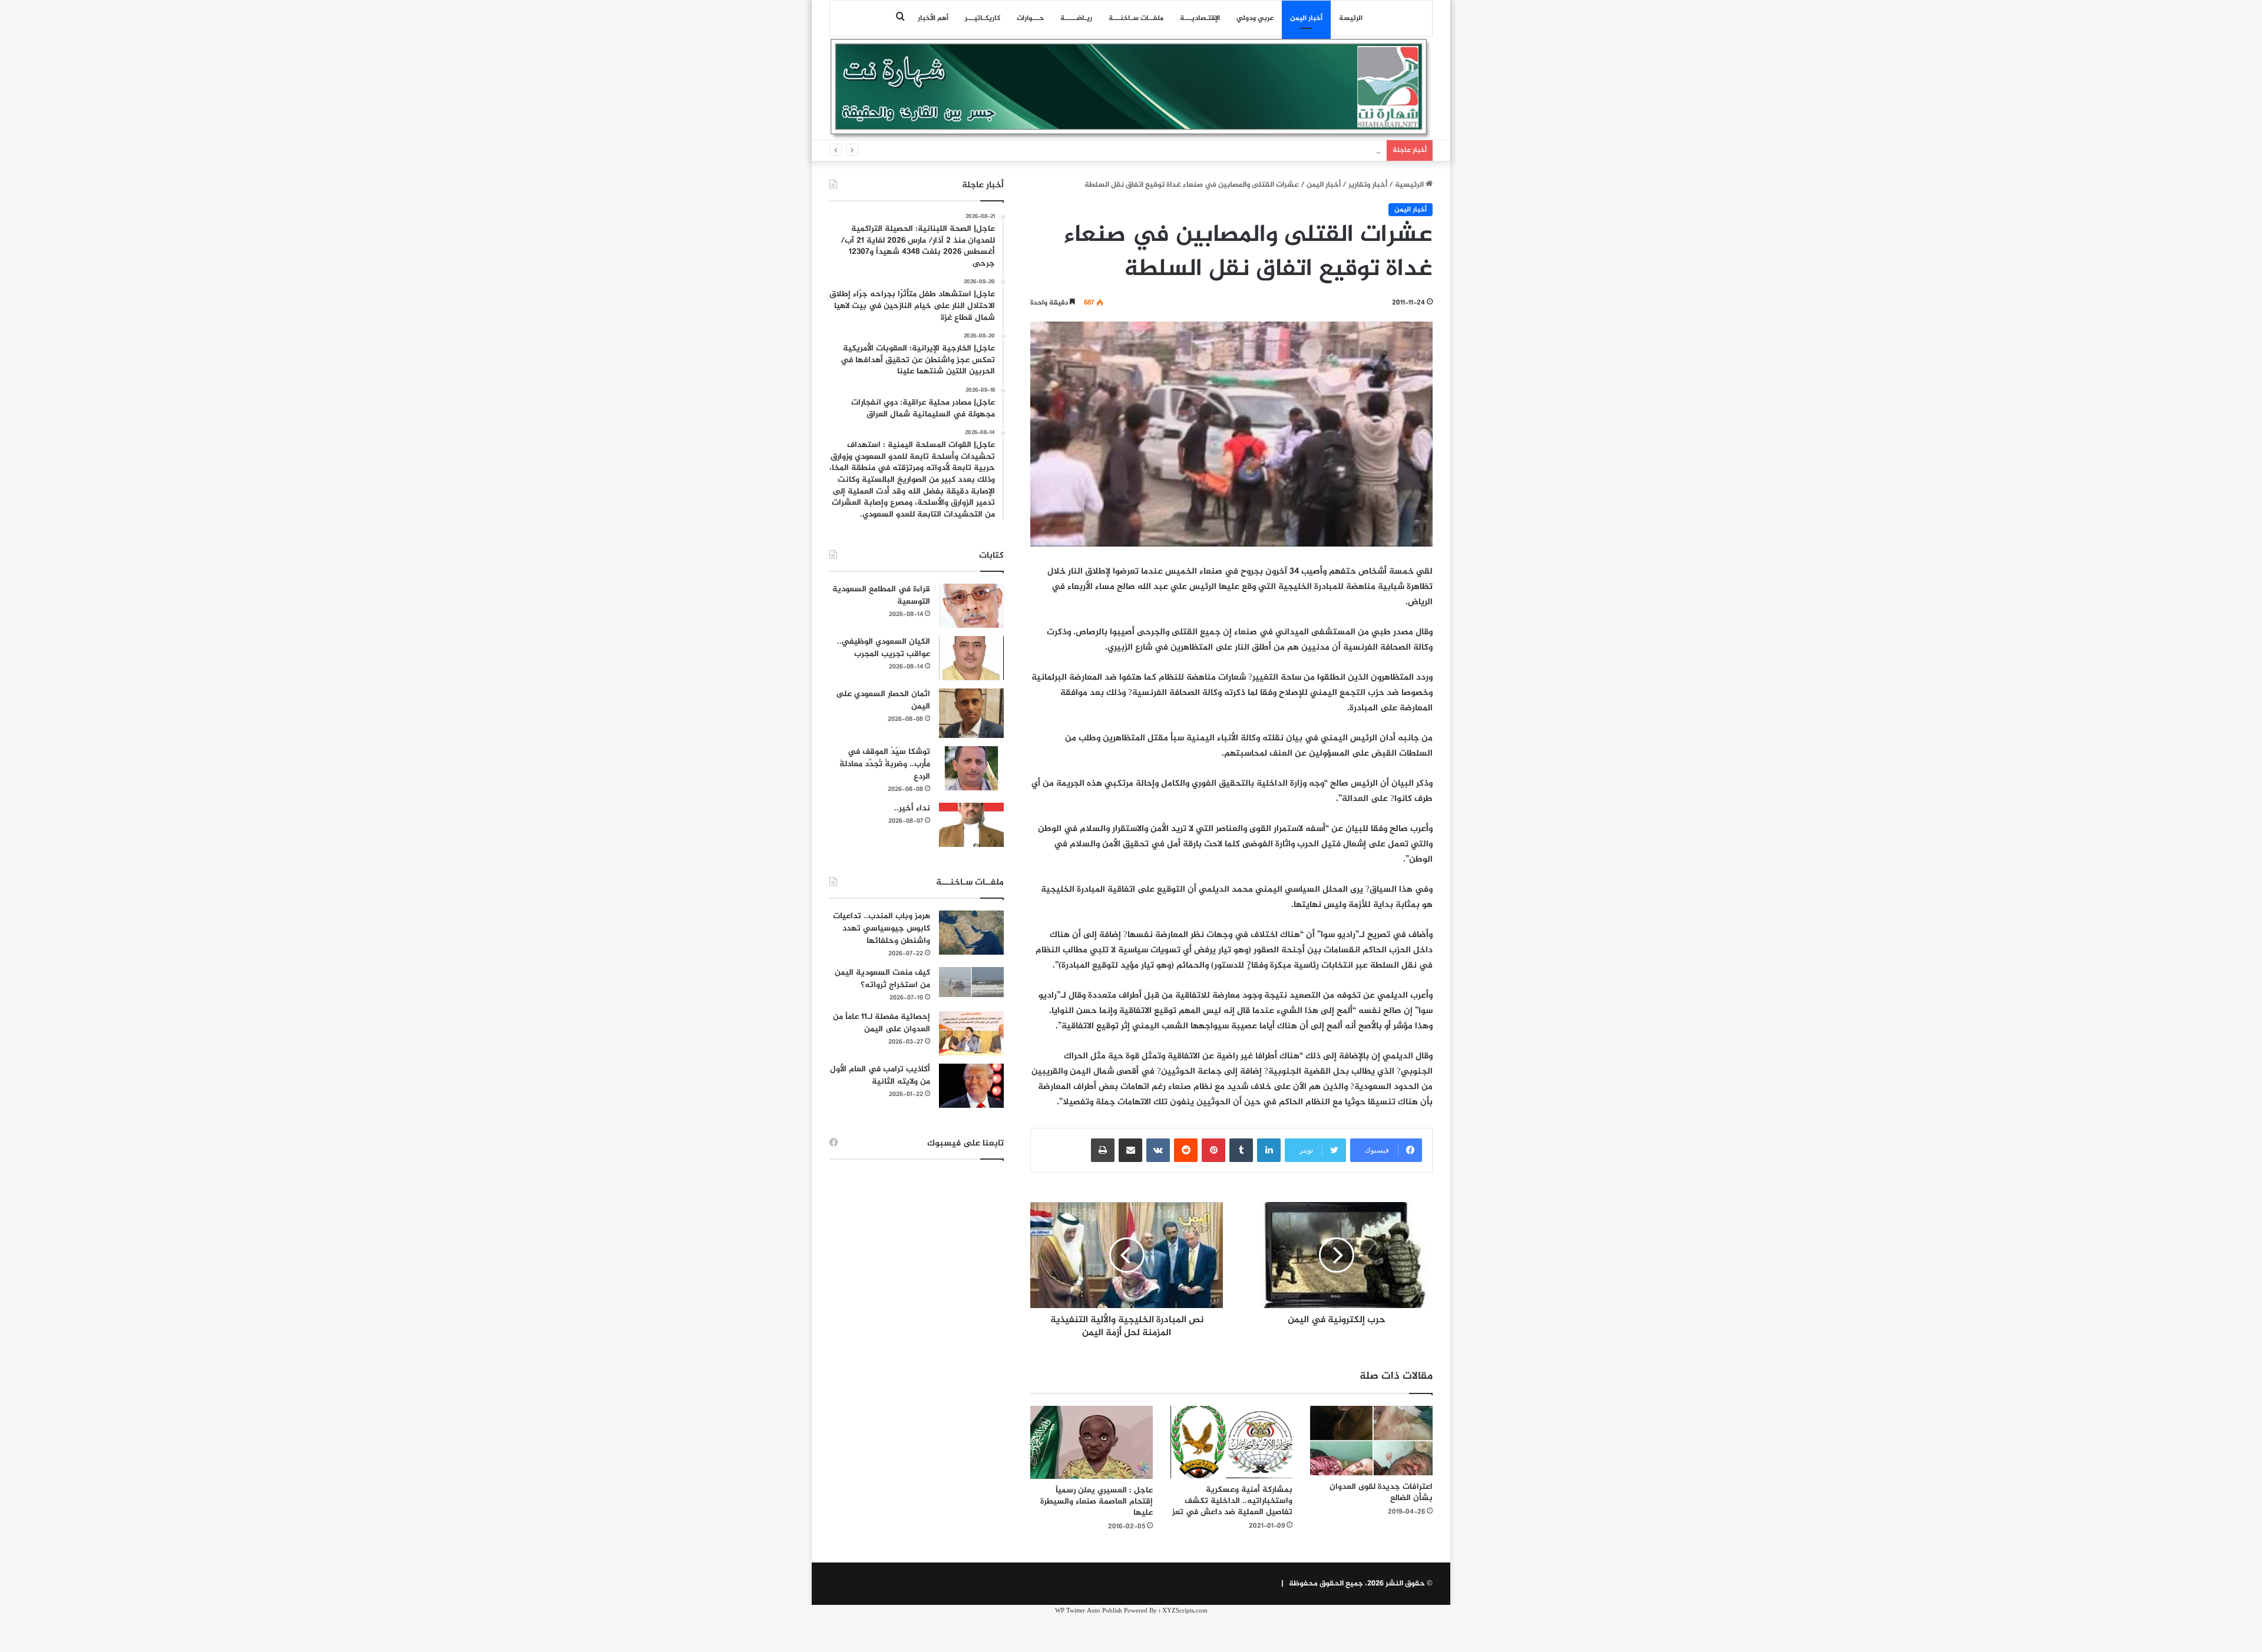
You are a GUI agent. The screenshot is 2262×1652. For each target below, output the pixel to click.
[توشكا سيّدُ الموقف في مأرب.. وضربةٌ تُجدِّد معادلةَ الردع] (971, 768)
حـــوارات (1030, 18)
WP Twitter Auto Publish (1089, 1611)
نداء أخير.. (912, 808)
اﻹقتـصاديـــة (1200, 18)
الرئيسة (1351, 18)
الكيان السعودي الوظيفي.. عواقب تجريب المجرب (884, 648)
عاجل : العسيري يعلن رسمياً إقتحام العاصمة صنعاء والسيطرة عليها (1097, 1502)
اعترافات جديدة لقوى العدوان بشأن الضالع (1381, 1492)
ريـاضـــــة (1076, 18)
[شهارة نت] (1131, 89)
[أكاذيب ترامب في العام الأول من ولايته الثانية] (971, 1086)
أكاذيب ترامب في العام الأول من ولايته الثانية (880, 1075)
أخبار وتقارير (1368, 185)
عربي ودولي (1255, 18)
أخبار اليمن (1306, 18)
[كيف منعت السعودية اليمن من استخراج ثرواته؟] (971, 982)
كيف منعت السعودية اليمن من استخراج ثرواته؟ (882, 979)
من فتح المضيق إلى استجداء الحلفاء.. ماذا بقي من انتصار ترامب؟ (1277, 150)
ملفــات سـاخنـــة (1136, 18)
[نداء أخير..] (971, 825)
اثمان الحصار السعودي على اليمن (883, 700)
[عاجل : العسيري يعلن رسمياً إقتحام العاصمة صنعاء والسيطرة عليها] (1092, 1442)
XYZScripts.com (1185, 1611)
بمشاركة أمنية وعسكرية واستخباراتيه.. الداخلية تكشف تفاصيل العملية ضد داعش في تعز (1232, 1501)
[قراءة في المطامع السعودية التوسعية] (971, 606)
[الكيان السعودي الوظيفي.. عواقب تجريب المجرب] (971, 658)
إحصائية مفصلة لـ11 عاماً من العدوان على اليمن (882, 1023)
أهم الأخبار (933, 18)
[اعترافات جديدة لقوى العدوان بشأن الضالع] (1371, 1440)
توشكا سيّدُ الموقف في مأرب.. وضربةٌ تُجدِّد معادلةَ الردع (885, 764)
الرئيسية (1410, 185)
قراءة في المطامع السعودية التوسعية (881, 595)
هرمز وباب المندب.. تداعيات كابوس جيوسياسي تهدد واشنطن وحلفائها (882, 928)
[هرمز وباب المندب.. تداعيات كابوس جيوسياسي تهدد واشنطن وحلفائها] (971, 933)
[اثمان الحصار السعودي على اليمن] (971, 713)
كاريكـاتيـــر (983, 18)
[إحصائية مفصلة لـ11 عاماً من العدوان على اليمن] (971, 1033)
